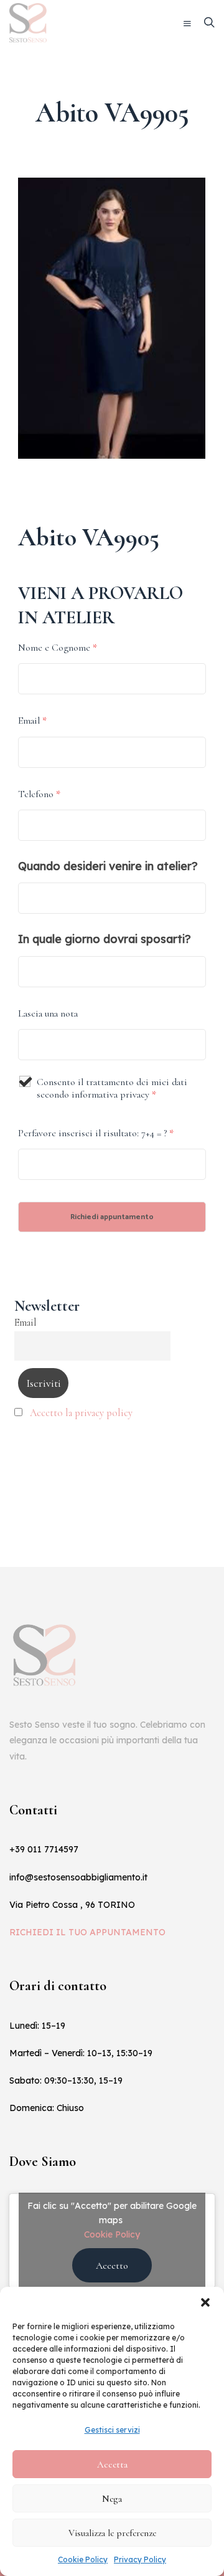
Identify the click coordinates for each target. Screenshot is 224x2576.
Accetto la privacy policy (81, 1413)
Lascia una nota (48, 1013)
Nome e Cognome (58, 648)
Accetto (112, 2266)
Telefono (39, 794)
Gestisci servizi (112, 2430)
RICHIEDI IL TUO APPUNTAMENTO (87, 1932)
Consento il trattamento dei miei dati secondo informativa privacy (112, 1088)
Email (32, 721)
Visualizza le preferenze (112, 2533)
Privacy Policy (140, 2559)
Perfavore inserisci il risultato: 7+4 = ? (96, 1133)
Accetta (112, 2464)
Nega (112, 2499)
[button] (205, 2302)
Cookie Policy (83, 2559)
